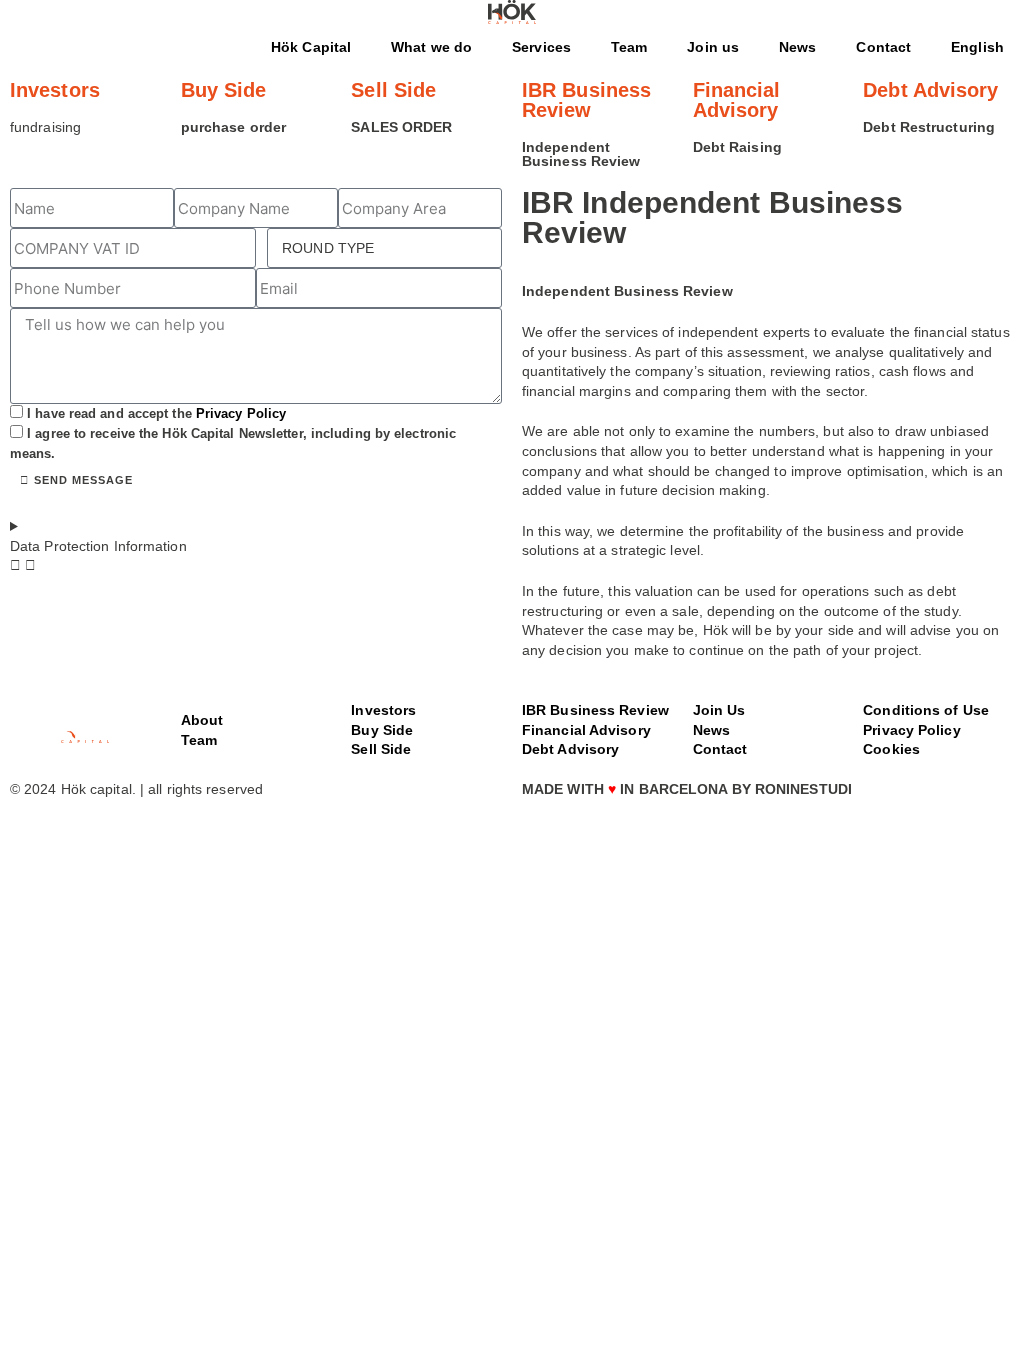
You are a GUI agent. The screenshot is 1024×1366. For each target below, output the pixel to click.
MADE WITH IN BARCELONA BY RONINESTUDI (687, 789)
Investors (55, 90)
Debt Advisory (930, 90)
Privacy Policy (241, 413)
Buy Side (224, 90)
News (797, 47)
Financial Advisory (737, 100)
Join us (713, 47)
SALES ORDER (401, 127)
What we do (431, 47)
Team (629, 47)
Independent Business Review (581, 154)
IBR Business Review (586, 100)
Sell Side (393, 90)
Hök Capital (311, 47)
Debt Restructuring (929, 127)
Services (541, 47)
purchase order (233, 127)
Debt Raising (737, 147)
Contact (883, 47)
